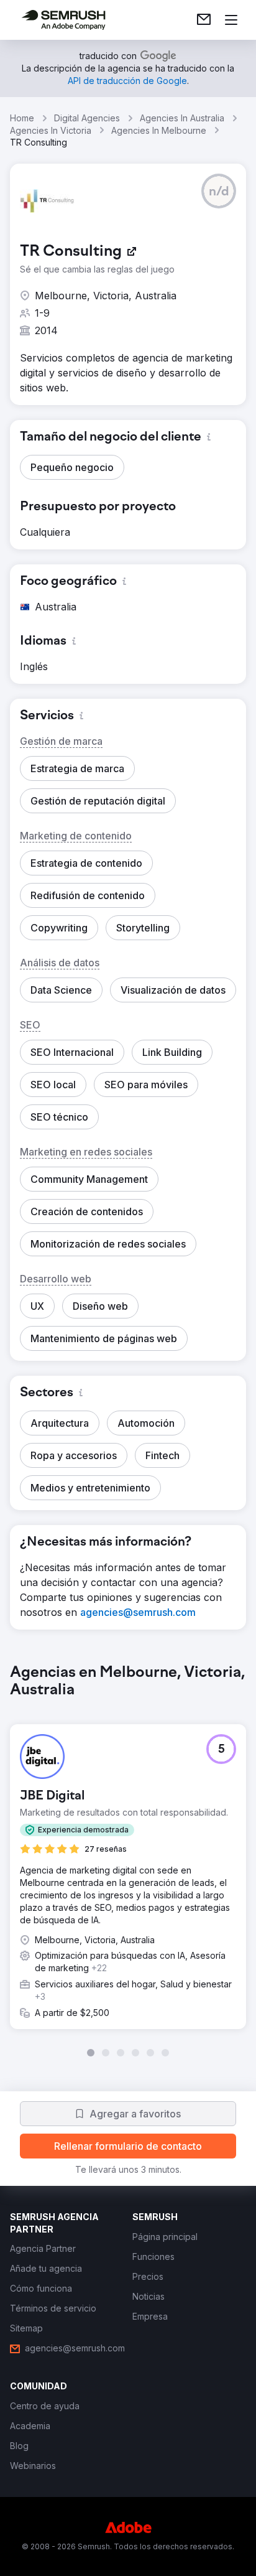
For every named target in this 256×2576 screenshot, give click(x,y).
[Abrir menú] (231, 20)
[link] (204, 20)
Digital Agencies (87, 118)
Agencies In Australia (182, 118)
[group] (128, 1860)
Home (22, 118)
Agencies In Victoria (51, 130)
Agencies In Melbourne (159, 130)
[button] (219, 191)
